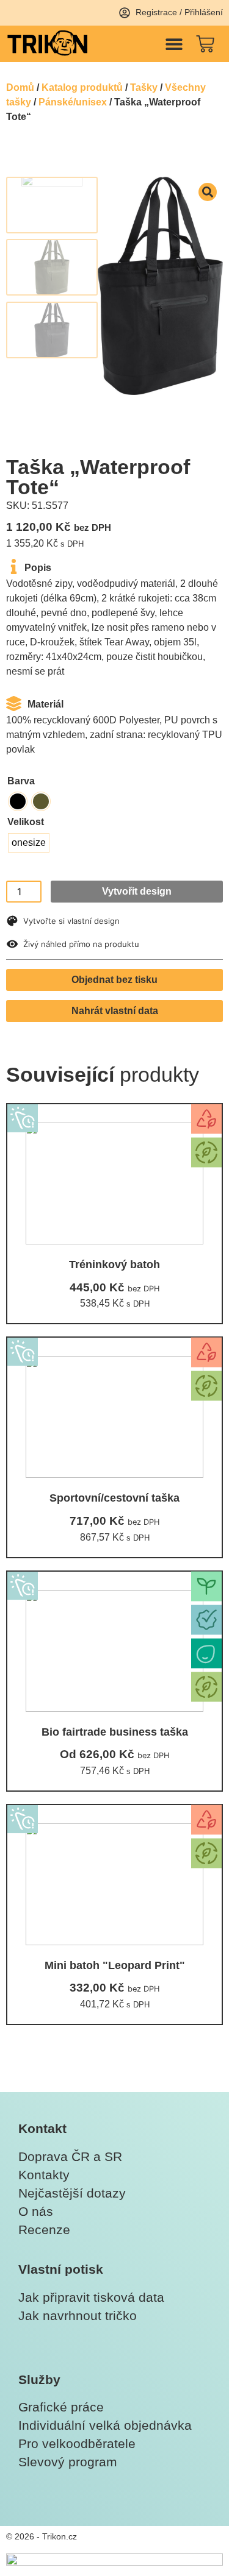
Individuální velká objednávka (105, 2425)
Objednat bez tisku (114, 980)
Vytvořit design (137, 891)
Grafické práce (61, 2407)
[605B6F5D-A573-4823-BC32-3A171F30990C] (160, 286)
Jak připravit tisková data (91, 2297)
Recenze (44, 2230)
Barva (21, 781)
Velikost (26, 822)
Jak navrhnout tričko (78, 2315)
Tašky (144, 87)
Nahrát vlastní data (115, 1011)
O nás (36, 2211)
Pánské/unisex (73, 102)
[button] (174, 44)
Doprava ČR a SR (70, 2156)
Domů (20, 87)
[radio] (18, 801)
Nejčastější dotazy (72, 2193)
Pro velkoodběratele (77, 2443)
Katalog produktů (82, 87)
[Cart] (205, 44)
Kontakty (44, 2175)
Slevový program (68, 2462)
